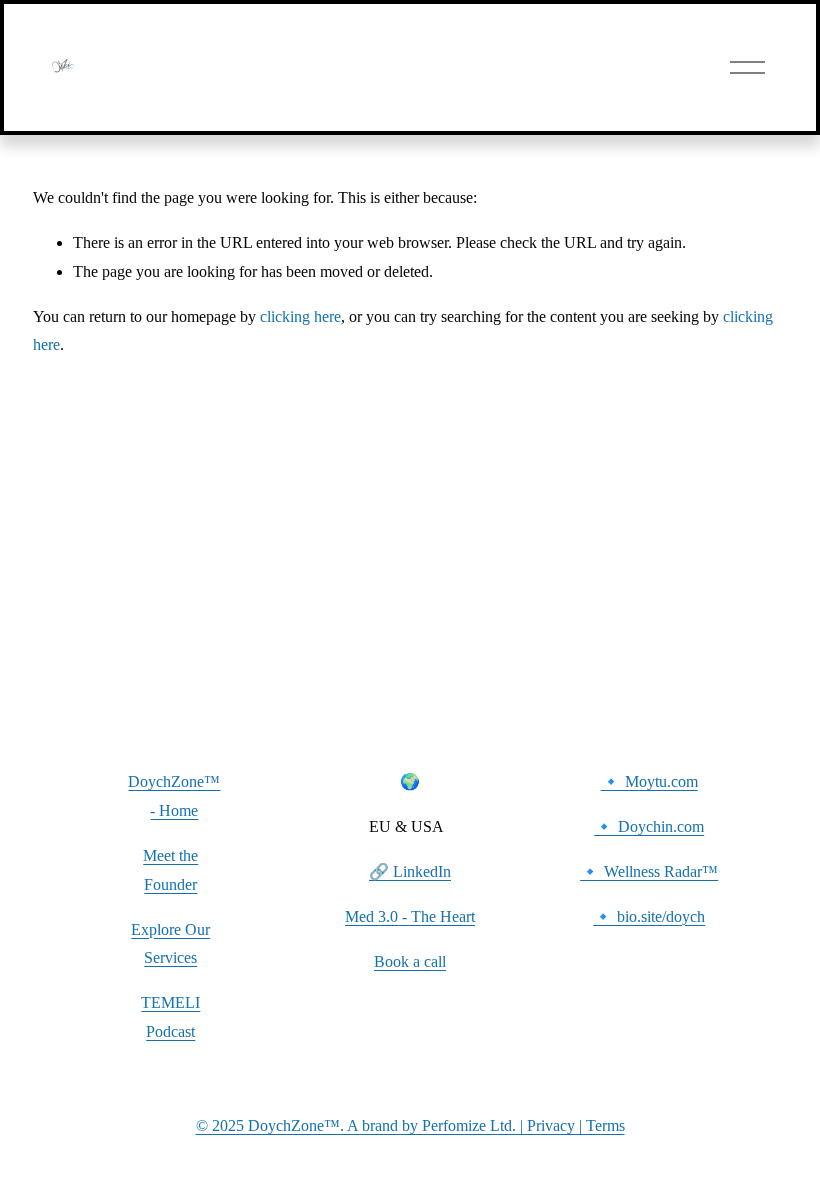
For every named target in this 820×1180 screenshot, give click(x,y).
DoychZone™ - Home (174, 796)
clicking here (300, 316)
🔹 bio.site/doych (649, 916)
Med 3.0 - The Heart (410, 916)
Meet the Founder (170, 870)
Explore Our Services (170, 944)
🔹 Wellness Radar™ (649, 871)
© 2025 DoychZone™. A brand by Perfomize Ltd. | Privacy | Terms (410, 1125)
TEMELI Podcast (170, 1017)
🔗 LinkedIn (410, 871)
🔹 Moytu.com (649, 781)
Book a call (410, 961)
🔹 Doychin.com (649, 826)
